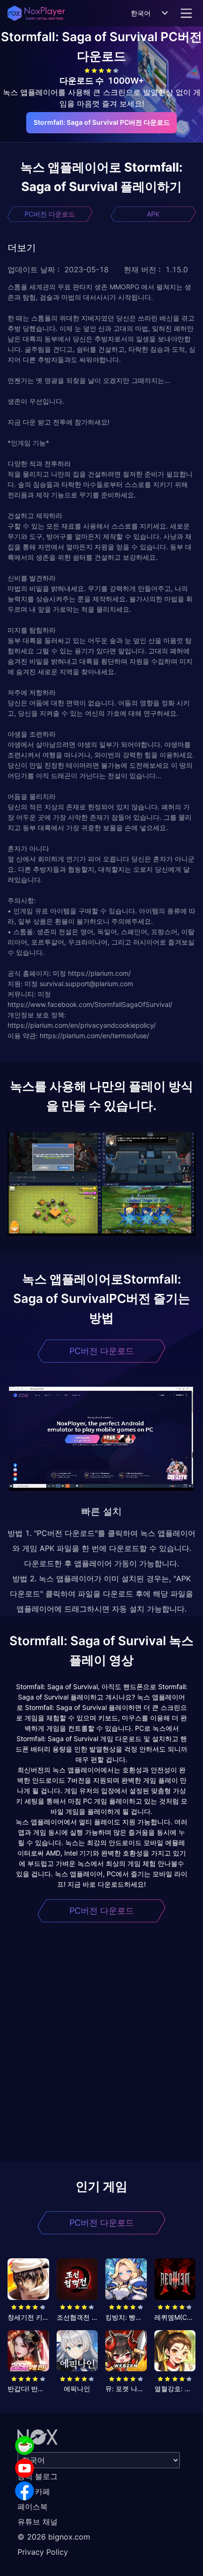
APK (153, 214)
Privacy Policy (43, 2552)
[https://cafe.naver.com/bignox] (25, 2446)
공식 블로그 (38, 2476)
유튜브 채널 (38, 2522)
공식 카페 (34, 2491)
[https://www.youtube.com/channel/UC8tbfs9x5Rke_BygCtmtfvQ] (25, 2468)
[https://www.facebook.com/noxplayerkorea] (25, 2491)
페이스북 (33, 2507)
